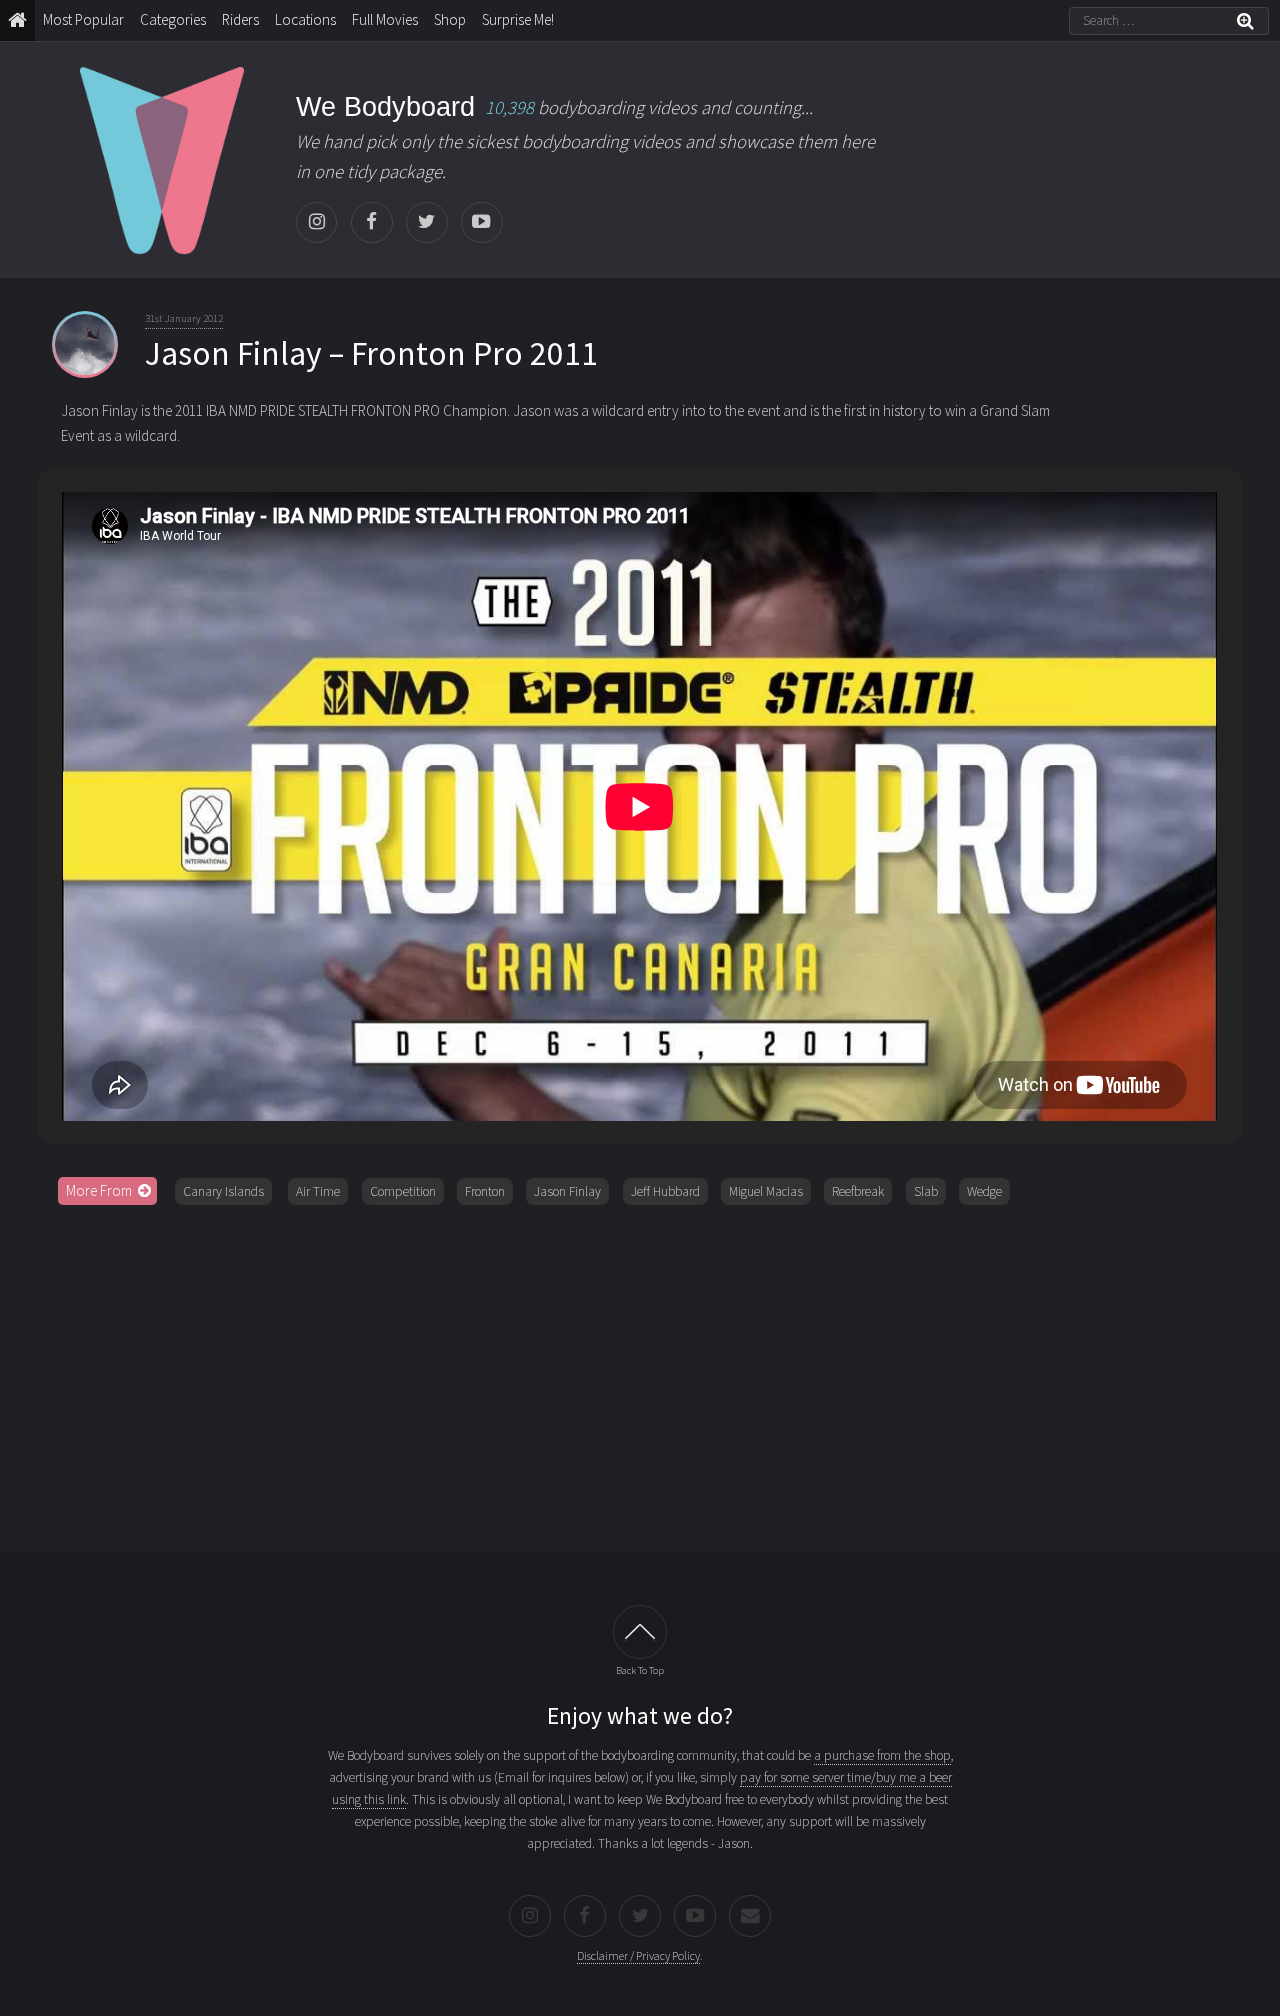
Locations (305, 19)
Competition (403, 1191)
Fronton (485, 1191)
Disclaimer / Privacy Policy (638, 1955)
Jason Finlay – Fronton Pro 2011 (371, 353)
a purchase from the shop (882, 1755)
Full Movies (385, 19)
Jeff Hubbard (665, 1191)
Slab (926, 1191)
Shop (450, 19)
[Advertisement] (640, 1372)
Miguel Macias (766, 1191)
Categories (173, 19)
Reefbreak (858, 1191)
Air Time (318, 1191)
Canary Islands (223, 1191)
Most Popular (83, 19)
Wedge (984, 1191)
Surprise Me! (518, 19)
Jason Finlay (567, 1191)
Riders (240, 19)
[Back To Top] (639, 1631)
